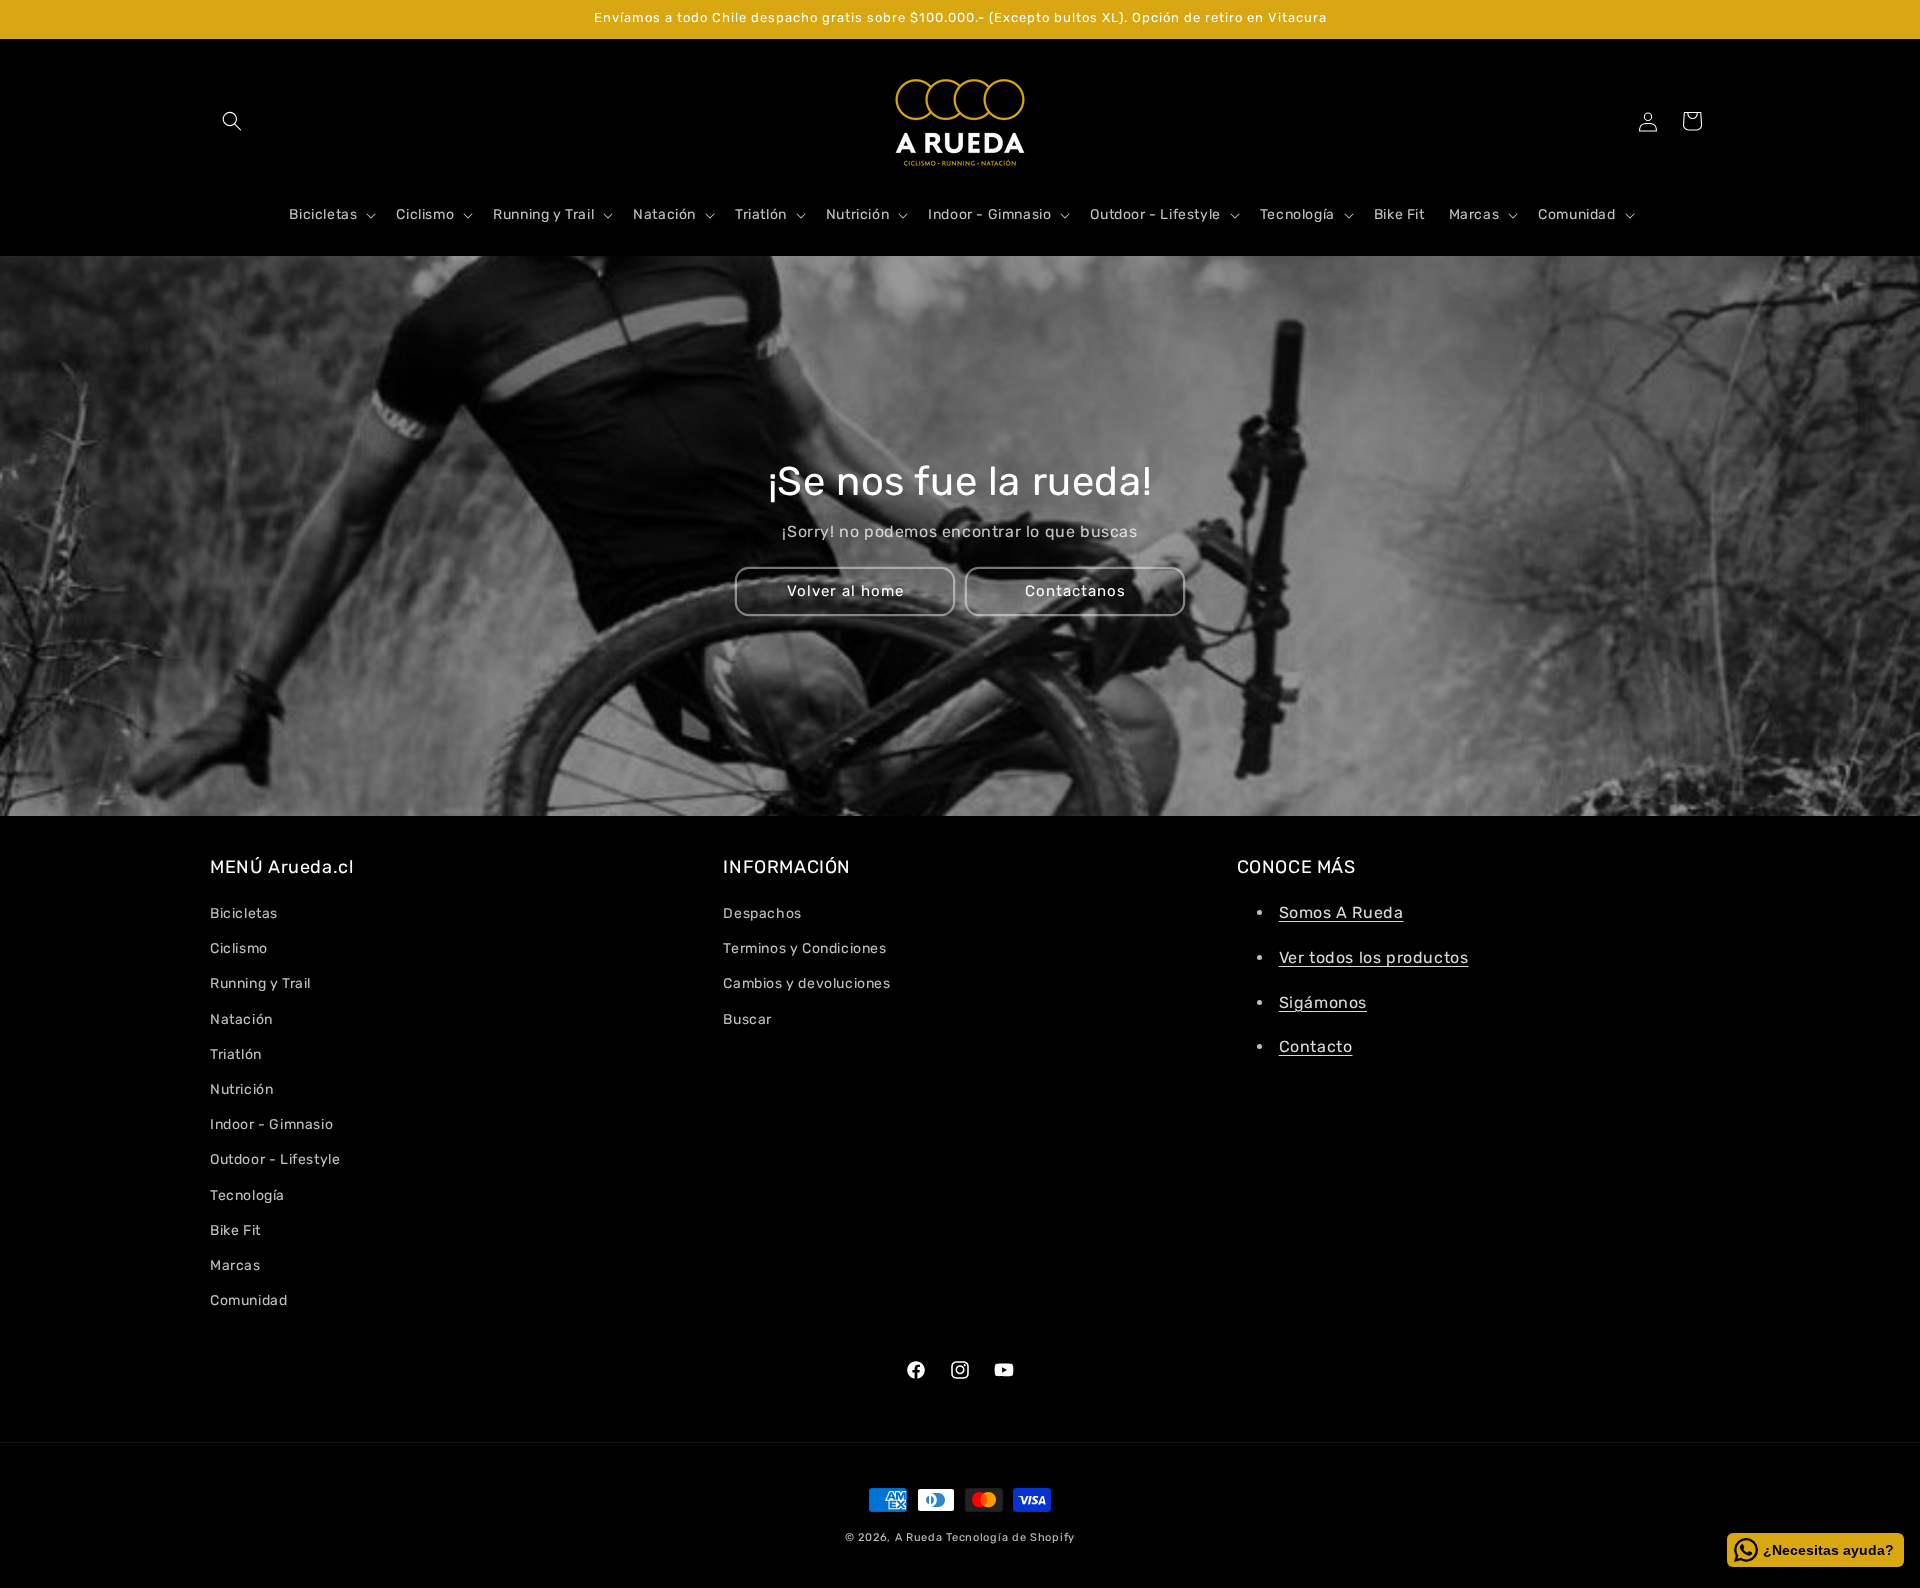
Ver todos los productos (1374, 957)
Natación (241, 1019)
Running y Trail (260, 983)
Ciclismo (239, 948)
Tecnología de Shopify (1010, 1537)
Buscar (747, 1019)
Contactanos (1075, 591)
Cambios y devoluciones (806, 983)
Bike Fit (235, 1230)
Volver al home (845, 591)
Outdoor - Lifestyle (275, 1159)
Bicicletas (244, 913)
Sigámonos (1323, 1002)
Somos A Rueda (1341, 912)
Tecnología (247, 1195)
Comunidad (248, 1300)
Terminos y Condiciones (804, 948)
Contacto (1316, 1046)
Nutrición (241, 1089)
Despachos (762, 913)
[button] (232, 121)
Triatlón (236, 1054)
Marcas (235, 1265)
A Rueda (919, 1537)
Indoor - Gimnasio (271, 1124)
